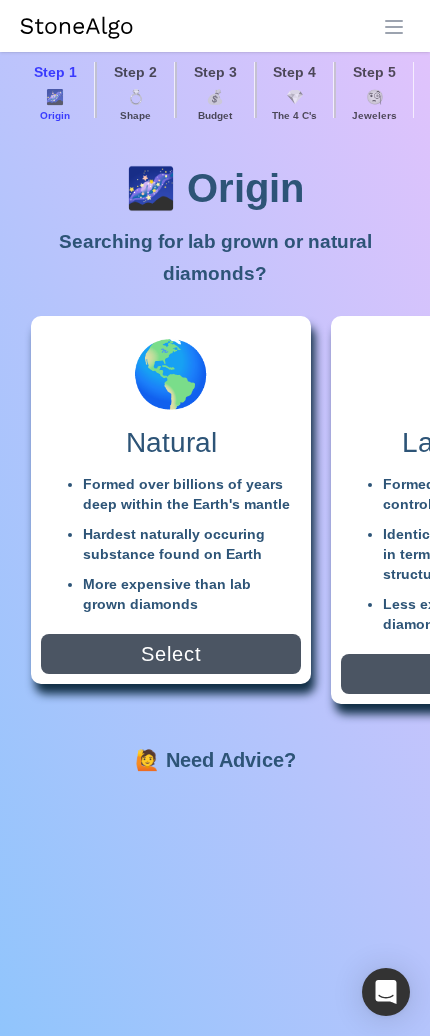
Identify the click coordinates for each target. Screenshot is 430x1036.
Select (171, 654)
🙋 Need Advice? (215, 760)
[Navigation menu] (394, 27)
